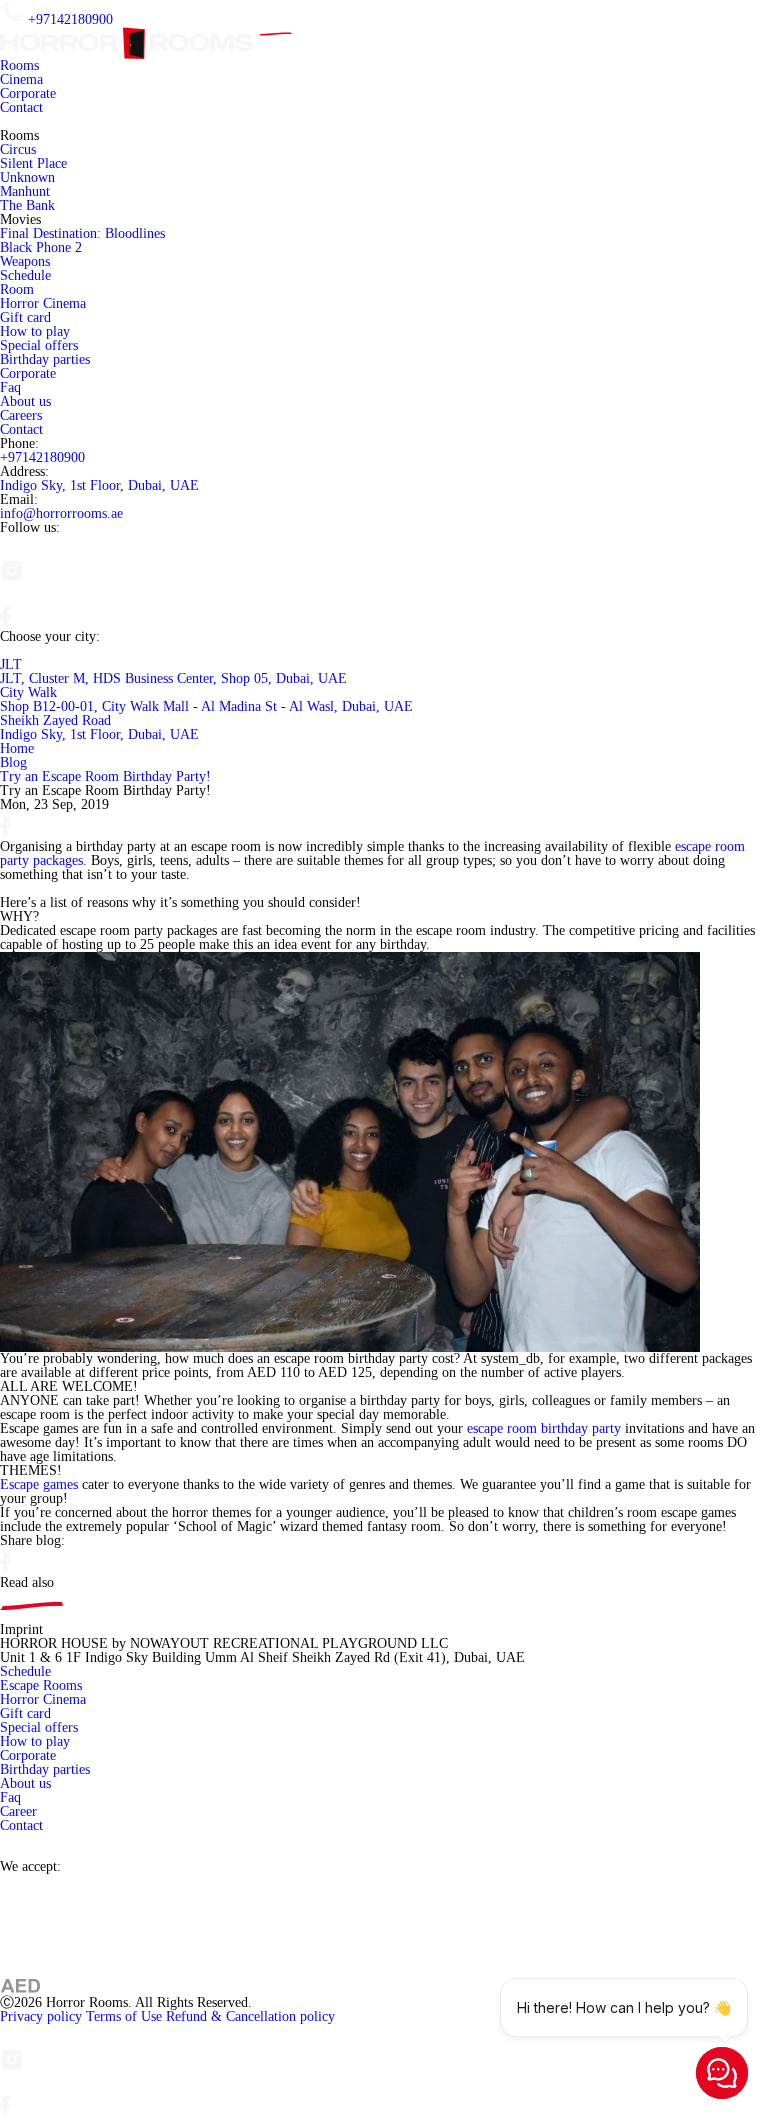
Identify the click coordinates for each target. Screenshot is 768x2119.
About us (25, 401)
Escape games (41, 1484)
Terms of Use (126, 2016)
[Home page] (152, 33)
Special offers (39, 345)
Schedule (25, 275)
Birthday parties (45, 359)
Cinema (21, 79)
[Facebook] (5, 622)
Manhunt (25, 191)
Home (17, 748)
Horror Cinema (43, 303)
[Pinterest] (12, 598)
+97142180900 (70, 19)
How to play (35, 331)
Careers (21, 415)
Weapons (25, 261)
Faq (10, 387)
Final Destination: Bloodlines (82, 233)
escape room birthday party (544, 1428)
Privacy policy (43, 2016)
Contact (21, 107)
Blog (13, 762)
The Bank (27, 205)
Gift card (25, 317)
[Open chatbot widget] (722, 2073)
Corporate (28, 93)
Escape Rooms (41, 1685)
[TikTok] (56, 832)
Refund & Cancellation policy (250, 2016)
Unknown (27, 177)
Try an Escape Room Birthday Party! (105, 776)
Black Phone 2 (41, 247)
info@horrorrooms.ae (61, 513)
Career (18, 1811)
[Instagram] (8, 550)
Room (17, 289)
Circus (18, 149)
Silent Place (33, 163)
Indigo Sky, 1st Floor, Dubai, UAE (99, 485)
